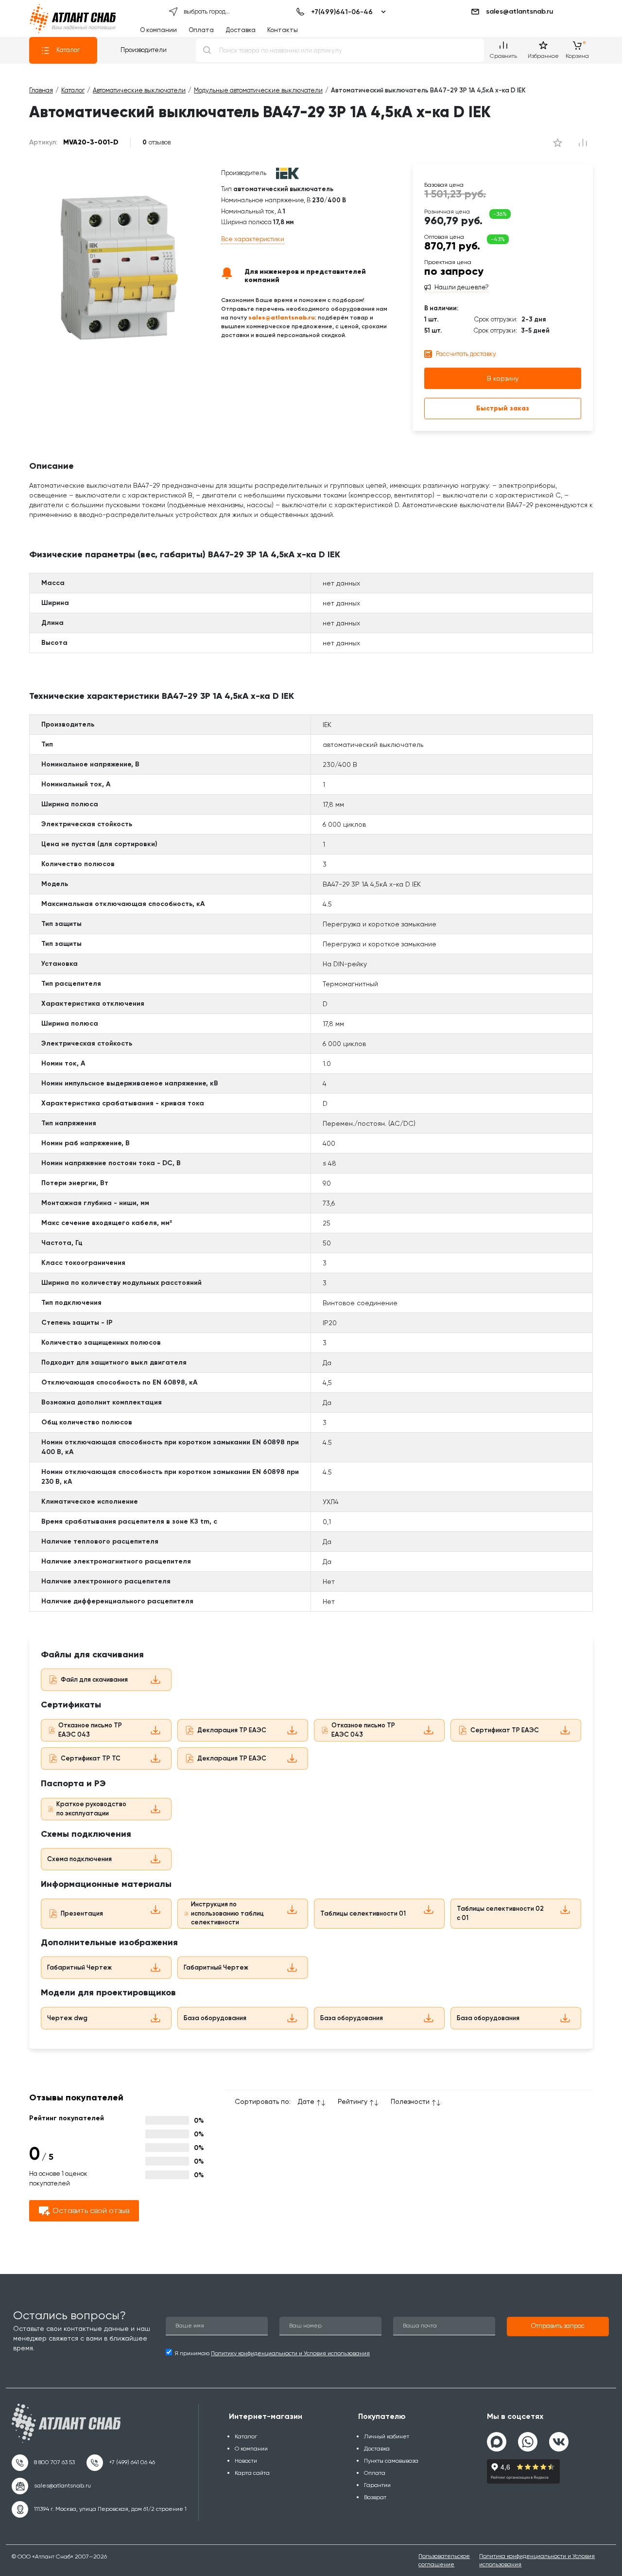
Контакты (283, 30)
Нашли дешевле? (462, 287)
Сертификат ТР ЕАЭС (505, 1730)
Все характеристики (253, 239)
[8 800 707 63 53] (43, 2463)
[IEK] (287, 173)
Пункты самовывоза (391, 2461)
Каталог (68, 50)
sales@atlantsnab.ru (519, 11)
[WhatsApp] (528, 2438)
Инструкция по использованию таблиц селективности (227, 1913)
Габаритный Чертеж (79, 1967)
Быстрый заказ (503, 408)
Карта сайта (252, 2473)
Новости (246, 2461)
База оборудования (215, 2018)
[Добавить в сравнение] (558, 142)
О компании (158, 30)
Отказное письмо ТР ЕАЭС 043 (90, 1730)
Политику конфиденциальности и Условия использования (290, 2353)
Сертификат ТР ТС (91, 1758)
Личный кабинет (387, 2436)
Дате (306, 2101)
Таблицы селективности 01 (363, 1913)
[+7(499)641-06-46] (339, 12)
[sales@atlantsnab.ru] (51, 2486)
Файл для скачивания (94, 1679)
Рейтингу (353, 2101)
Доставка (241, 30)
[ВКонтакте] (559, 2438)
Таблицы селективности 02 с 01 (500, 1913)
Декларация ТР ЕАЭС (232, 1730)
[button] (558, 2327)
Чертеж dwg (67, 2018)
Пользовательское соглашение (444, 2560)
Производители (144, 50)
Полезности (410, 2101)
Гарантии (377, 2485)
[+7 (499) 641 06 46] (121, 2463)
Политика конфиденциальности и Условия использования (537, 2560)
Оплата (201, 30)
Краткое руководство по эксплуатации (91, 1809)
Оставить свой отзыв (91, 2211)
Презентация (82, 1913)
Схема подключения (79, 1859)
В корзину (503, 378)
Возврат (375, 2497)
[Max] (497, 2442)
